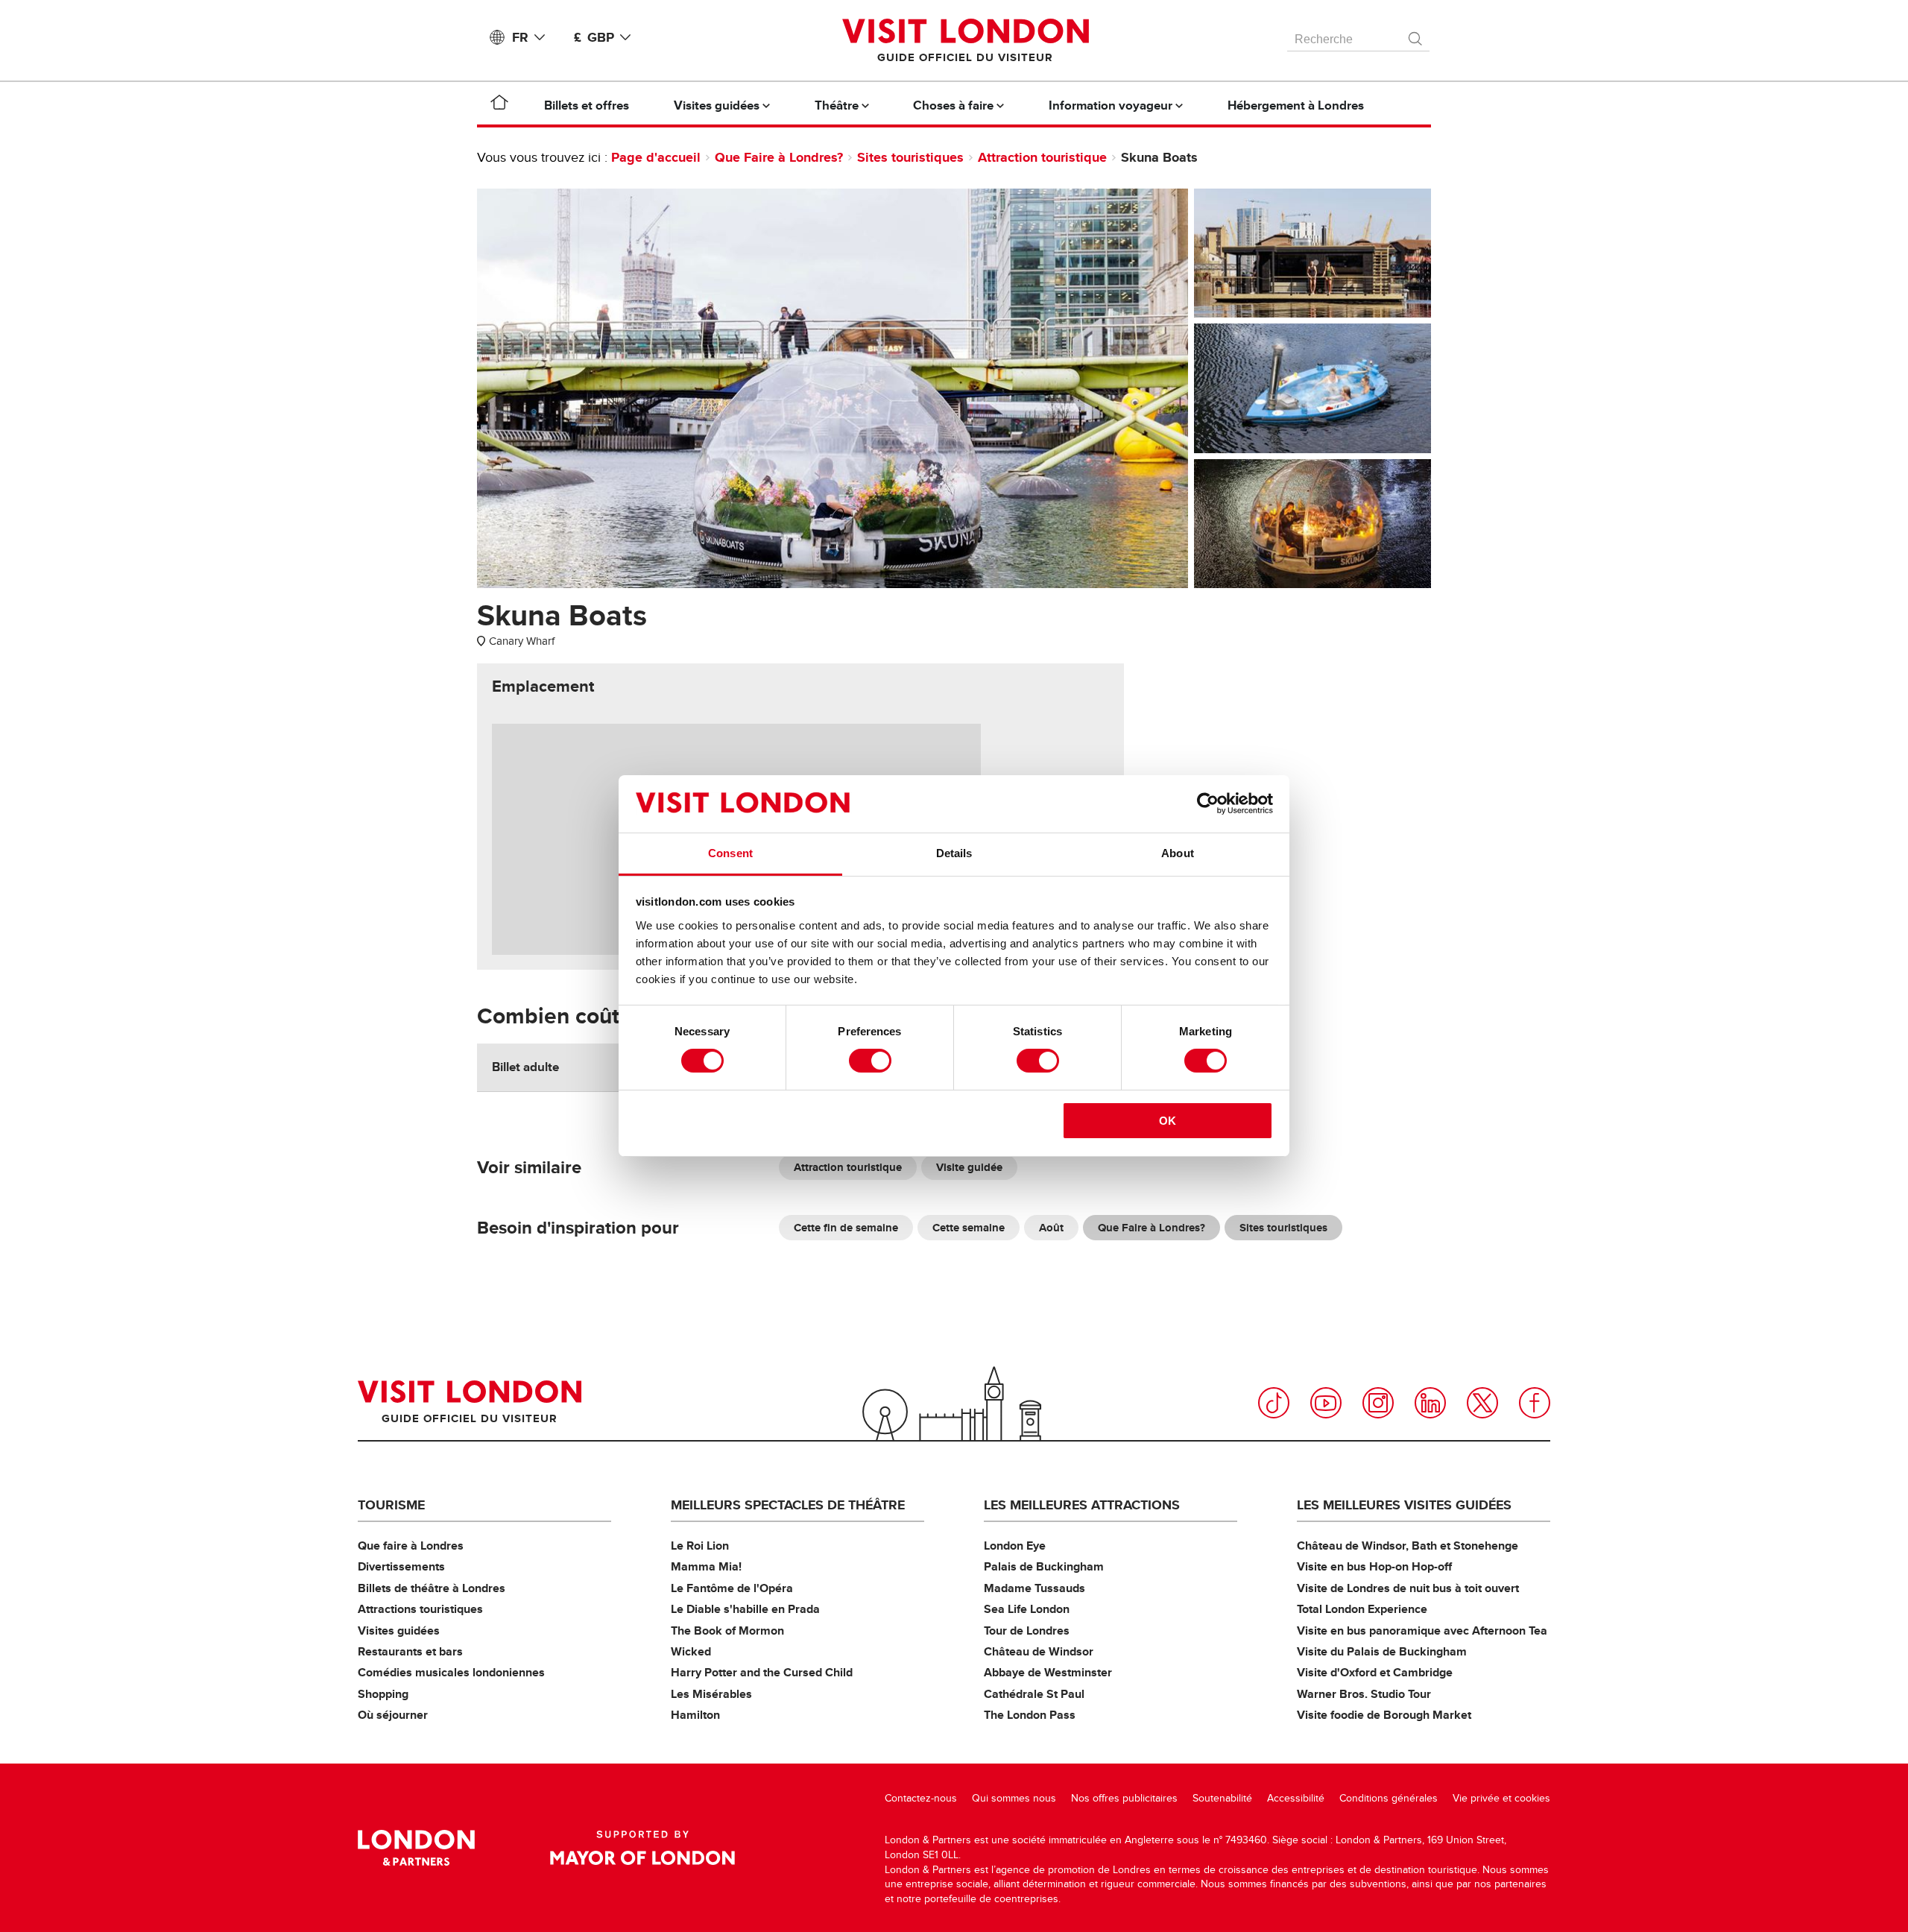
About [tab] (1178, 853)
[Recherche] (1416, 35)
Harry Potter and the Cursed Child (762, 1672)
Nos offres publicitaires (1124, 1798)
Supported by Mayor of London (642, 1848)
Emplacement (543, 686)
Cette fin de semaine (846, 1228)
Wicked (691, 1651)
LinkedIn (1430, 1403)
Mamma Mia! (706, 1566)
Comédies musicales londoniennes (451, 1672)
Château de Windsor (1039, 1651)
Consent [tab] (730, 853)
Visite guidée (969, 1167)
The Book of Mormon (727, 1630)
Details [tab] (954, 853)
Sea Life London (1027, 1609)
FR (520, 37)
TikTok (1274, 1403)
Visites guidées (399, 1630)
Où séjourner (393, 1715)
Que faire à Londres (411, 1546)
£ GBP (594, 37)
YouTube (1326, 1403)
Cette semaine (969, 1228)
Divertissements (401, 1566)
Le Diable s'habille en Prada (745, 1609)
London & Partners (416, 1848)
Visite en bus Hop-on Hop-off (1374, 1566)
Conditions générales (1389, 1798)
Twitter (1482, 1403)
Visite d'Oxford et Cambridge (1375, 1672)
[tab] (543, 686)
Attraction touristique (1042, 157)
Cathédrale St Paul (1034, 1694)
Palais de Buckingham (1044, 1566)
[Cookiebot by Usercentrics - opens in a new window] (1208, 804)
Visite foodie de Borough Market (1384, 1715)
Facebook (1535, 1403)
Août (1051, 1228)
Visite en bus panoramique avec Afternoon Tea (1422, 1630)
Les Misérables (711, 1694)
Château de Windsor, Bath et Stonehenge (1408, 1546)
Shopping (383, 1694)
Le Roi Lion (700, 1546)
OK (1168, 1121)
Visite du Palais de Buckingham (1382, 1651)
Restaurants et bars (410, 1651)
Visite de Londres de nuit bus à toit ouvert (1408, 1588)
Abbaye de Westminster (1048, 1672)
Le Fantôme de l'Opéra (732, 1588)
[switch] (870, 1061)
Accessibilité (1296, 1798)
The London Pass (1030, 1715)
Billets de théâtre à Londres (432, 1588)
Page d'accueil (656, 157)
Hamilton (695, 1715)
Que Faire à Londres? (779, 157)
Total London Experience (1362, 1609)
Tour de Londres (1027, 1630)
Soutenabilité (1222, 1798)
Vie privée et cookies (1501, 1798)
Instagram (1378, 1403)
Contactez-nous (921, 1798)
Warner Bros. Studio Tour (1364, 1694)
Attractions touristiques (420, 1609)
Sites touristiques (910, 157)
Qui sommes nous (1014, 1798)
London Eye (1015, 1546)
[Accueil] (499, 105)
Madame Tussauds (1034, 1588)
